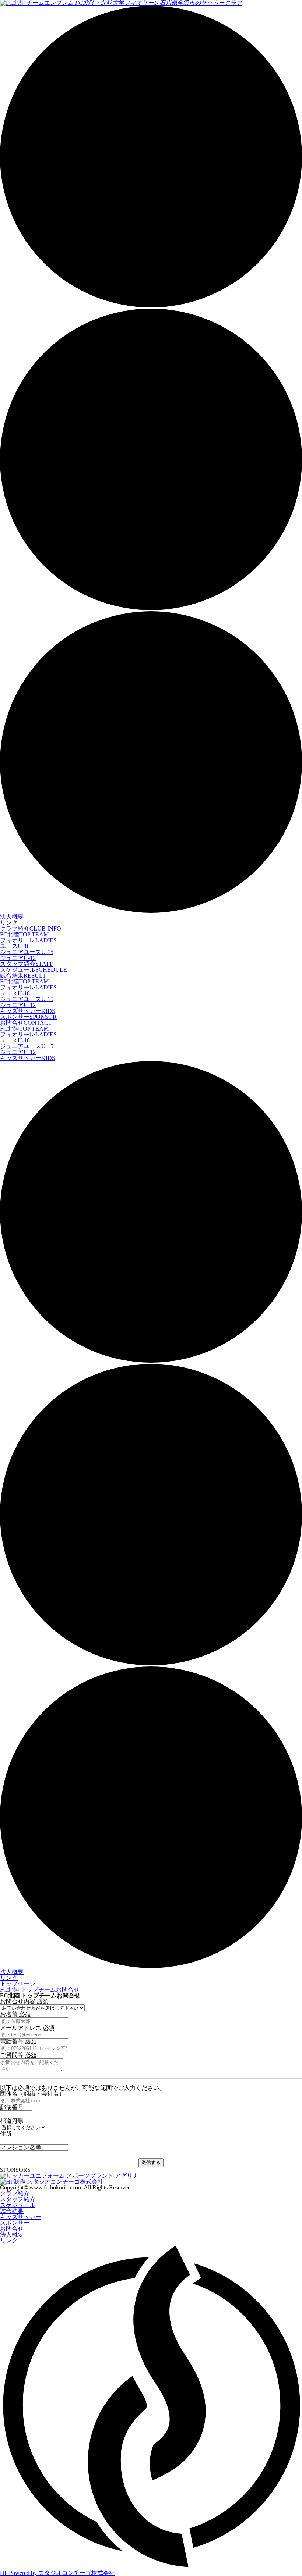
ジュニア (18, 958)
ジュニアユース (27, 952)
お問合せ (26, 1023)
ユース (15, 946)
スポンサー (28, 1017)
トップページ (18, 1984)
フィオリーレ (28, 940)
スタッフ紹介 (27, 964)
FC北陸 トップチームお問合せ (40, 1990)
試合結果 (23, 976)
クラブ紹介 (31, 928)
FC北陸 (24, 934)
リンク (9, 923)
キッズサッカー (28, 1011)
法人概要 (12, 917)
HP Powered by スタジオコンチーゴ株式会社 (57, 2573)
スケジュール (34, 970)
